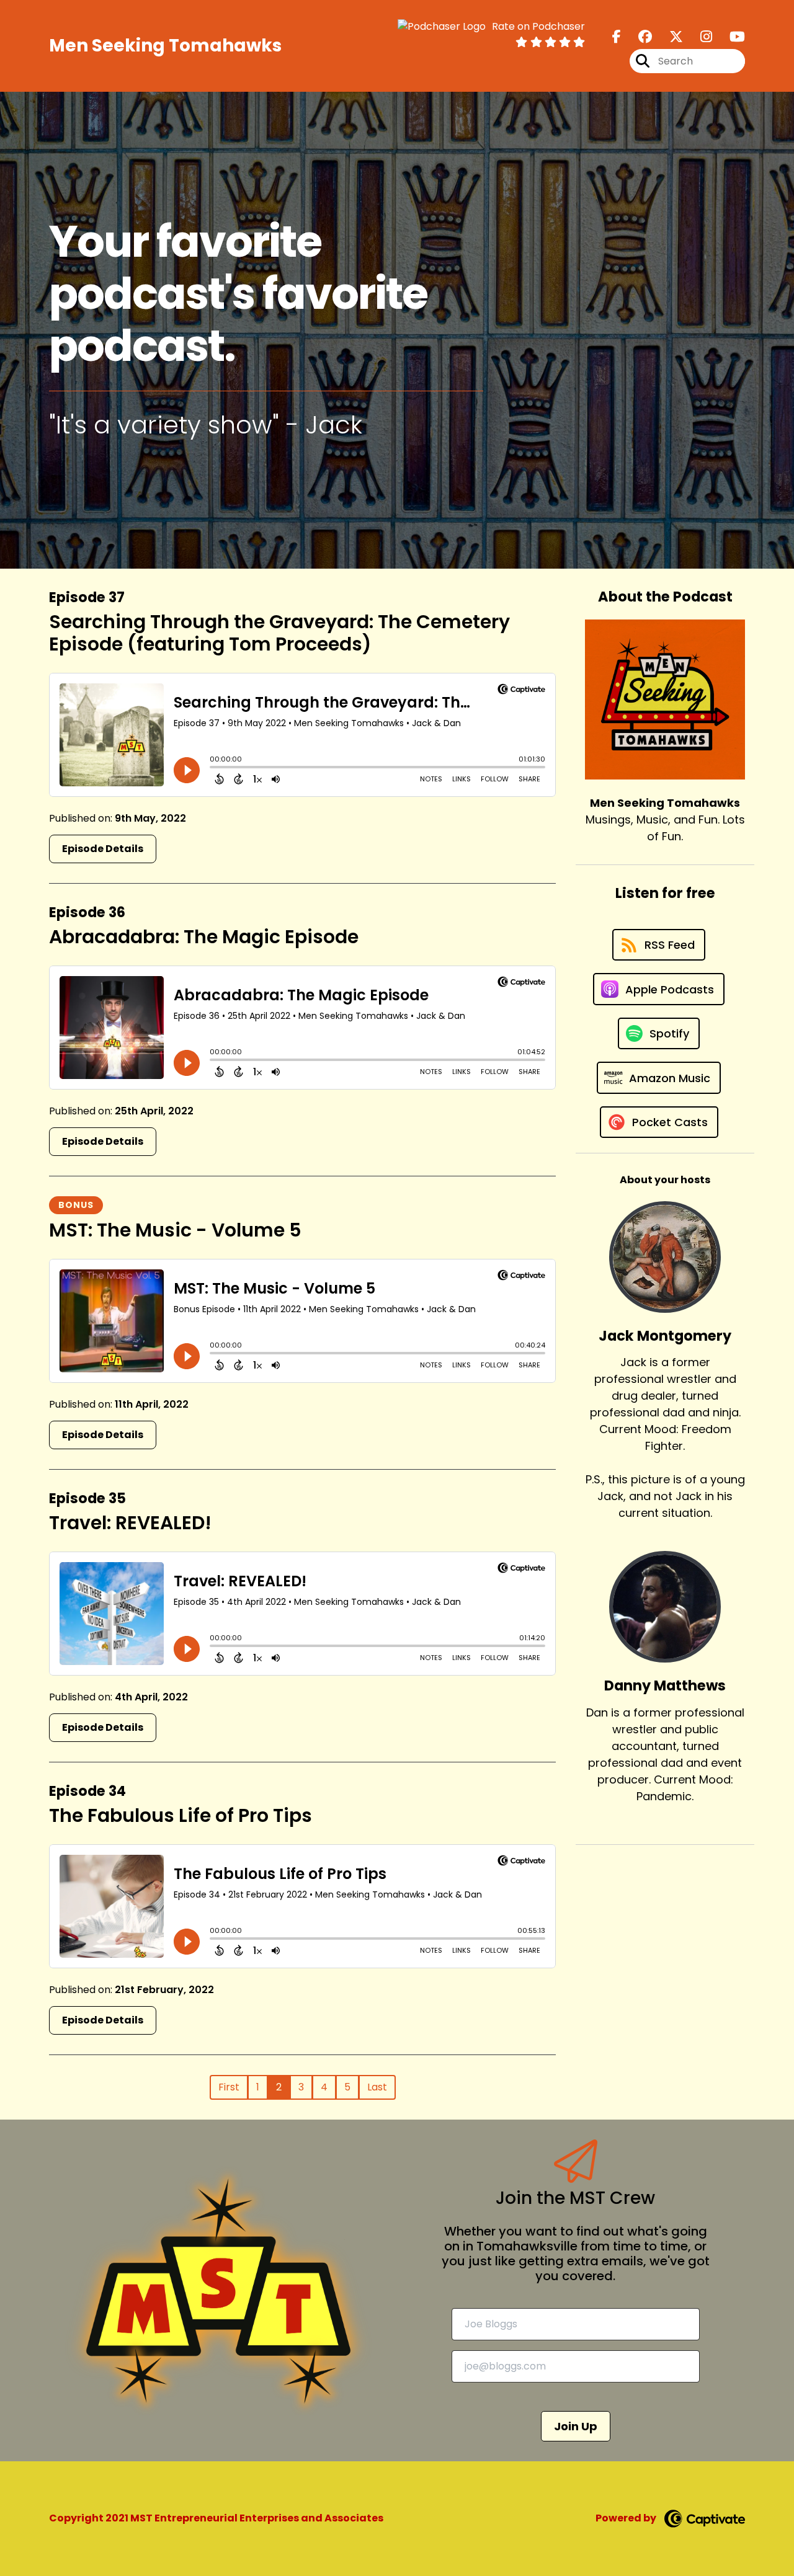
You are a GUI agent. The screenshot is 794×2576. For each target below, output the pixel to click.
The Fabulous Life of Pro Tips (181, 1815)
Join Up (576, 2426)
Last (377, 2087)
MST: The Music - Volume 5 (175, 1230)
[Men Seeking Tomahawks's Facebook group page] (638, 37)
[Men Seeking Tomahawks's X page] (669, 37)
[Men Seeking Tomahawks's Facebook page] (617, 37)
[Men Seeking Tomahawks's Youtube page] (730, 37)
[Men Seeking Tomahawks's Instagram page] (699, 37)
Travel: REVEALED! (130, 1523)
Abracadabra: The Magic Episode (204, 937)
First (229, 2087)
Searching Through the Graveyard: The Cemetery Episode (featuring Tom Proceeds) (279, 633)
